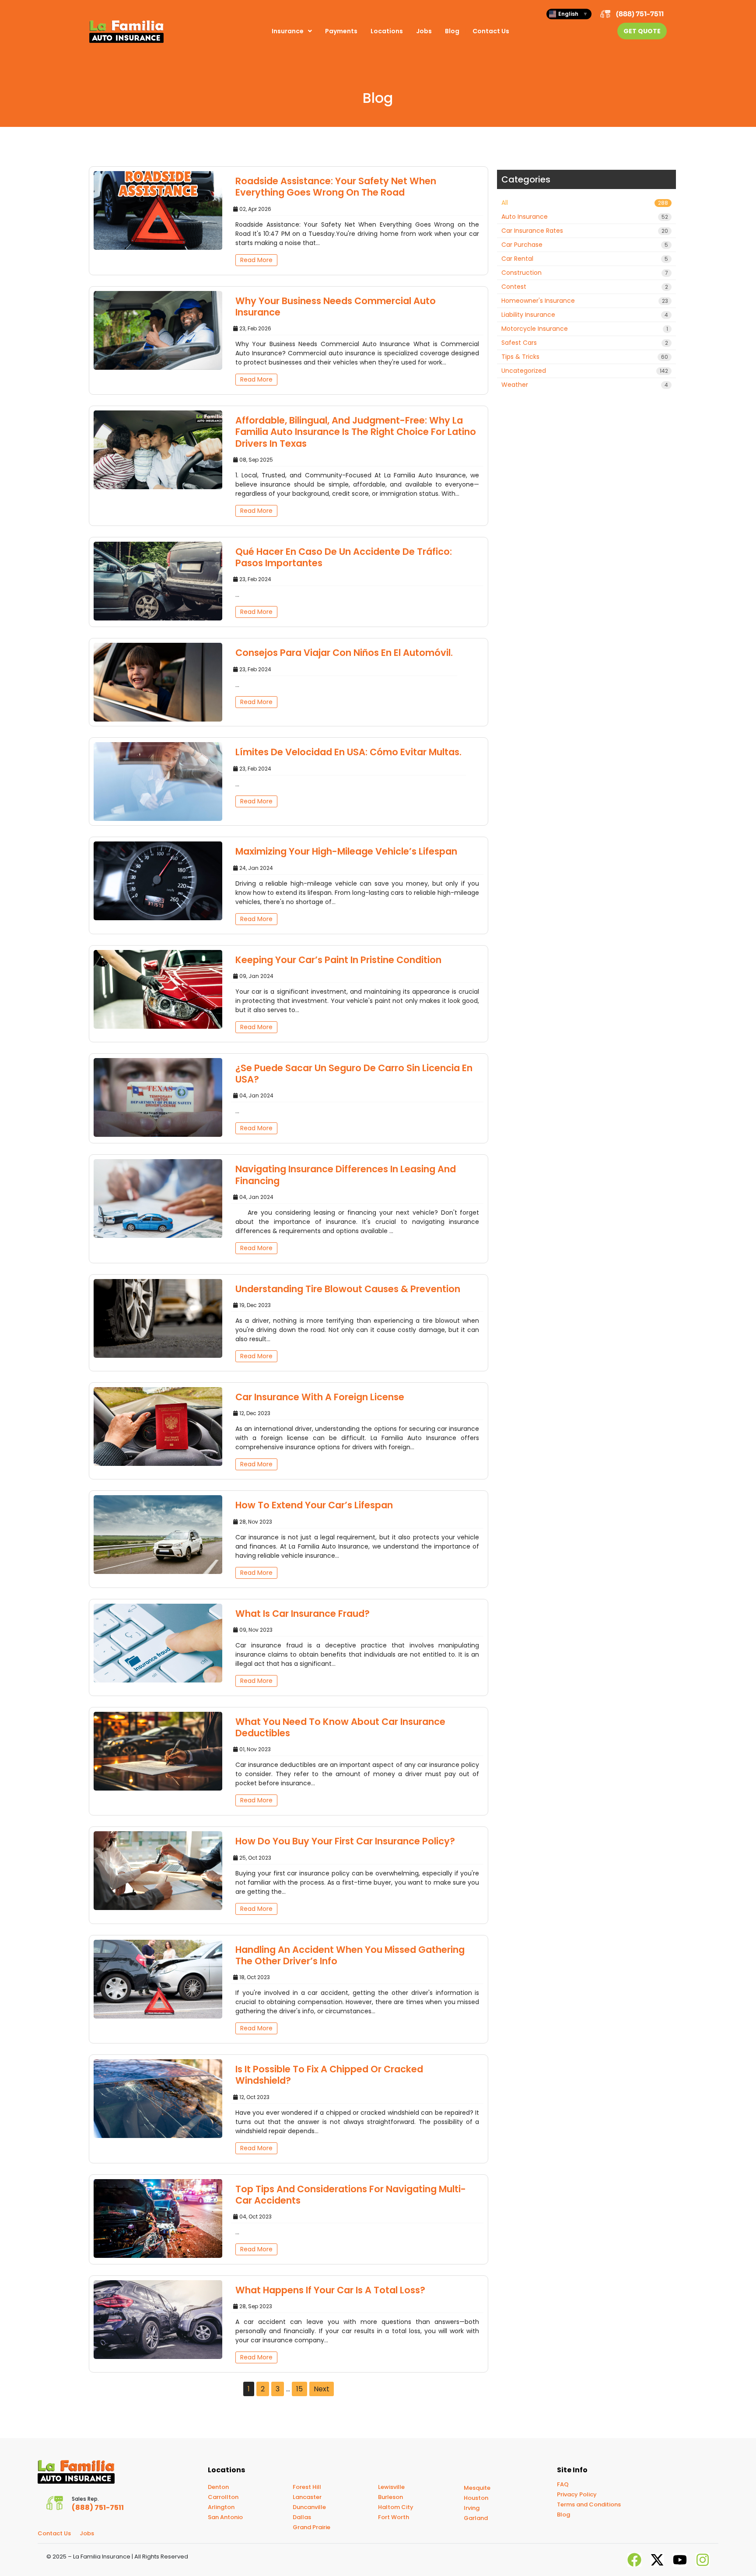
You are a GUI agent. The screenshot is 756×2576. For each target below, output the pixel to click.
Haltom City (396, 2507)
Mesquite (477, 2488)
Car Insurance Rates (585, 231)
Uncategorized (585, 371)
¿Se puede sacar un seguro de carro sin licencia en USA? (354, 1074)
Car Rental (585, 259)
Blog (452, 31)
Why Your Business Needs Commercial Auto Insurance (336, 307)
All (585, 203)
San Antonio (225, 2517)
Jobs (424, 31)
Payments (341, 31)
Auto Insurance (585, 217)
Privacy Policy (577, 2494)
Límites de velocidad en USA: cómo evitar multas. (348, 752)
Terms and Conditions (589, 2504)
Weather (585, 385)
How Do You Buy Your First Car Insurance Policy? (345, 1841)
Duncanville (309, 2507)
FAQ (563, 2484)
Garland (476, 2518)
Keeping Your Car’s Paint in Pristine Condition (338, 960)
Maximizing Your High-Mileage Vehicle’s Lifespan (346, 851)
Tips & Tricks (585, 357)
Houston (476, 2498)
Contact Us (491, 31)
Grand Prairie (311, 2527)
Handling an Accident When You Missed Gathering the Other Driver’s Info (350, 1955)
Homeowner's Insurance (585, 301)
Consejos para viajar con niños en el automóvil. (344, 653)
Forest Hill (307, 2487)
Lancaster (307, 2497)
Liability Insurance (585, 315)
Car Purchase (585, 245)
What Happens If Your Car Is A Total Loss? (330, 2290)
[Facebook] (634, 2560)
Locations (387, 31)
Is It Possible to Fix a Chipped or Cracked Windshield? (329, 2075)
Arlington (221, 2507)
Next (322, 2389)
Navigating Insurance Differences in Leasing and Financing (346, 1175)
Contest (585, 287)
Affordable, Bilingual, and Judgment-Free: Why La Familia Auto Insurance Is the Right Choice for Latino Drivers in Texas (356, 432)
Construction (585, 273)
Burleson (390, 2497)
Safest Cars (585, 343)
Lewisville (391, 2487)
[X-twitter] (657, 2560)
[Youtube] (680, 2560)
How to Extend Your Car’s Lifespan (314, 1505)
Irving (472, 2508)
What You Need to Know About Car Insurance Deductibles (340, 1727)
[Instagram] (703, 2560)
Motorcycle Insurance (585, 329)
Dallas (302, 2517)
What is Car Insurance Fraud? (303, 1614)
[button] (292, 31)
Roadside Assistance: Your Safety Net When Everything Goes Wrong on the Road (336, 187)
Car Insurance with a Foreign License (320, 1397)
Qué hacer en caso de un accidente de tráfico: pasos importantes (344, 557)
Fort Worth (394, 2517)
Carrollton (223, 2497)
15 (299, 2389)
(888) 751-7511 (640, 14)
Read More (256, 260)
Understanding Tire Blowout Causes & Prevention (348, 1289)
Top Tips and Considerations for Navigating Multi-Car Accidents (351, 2195)
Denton (218, 2487)
